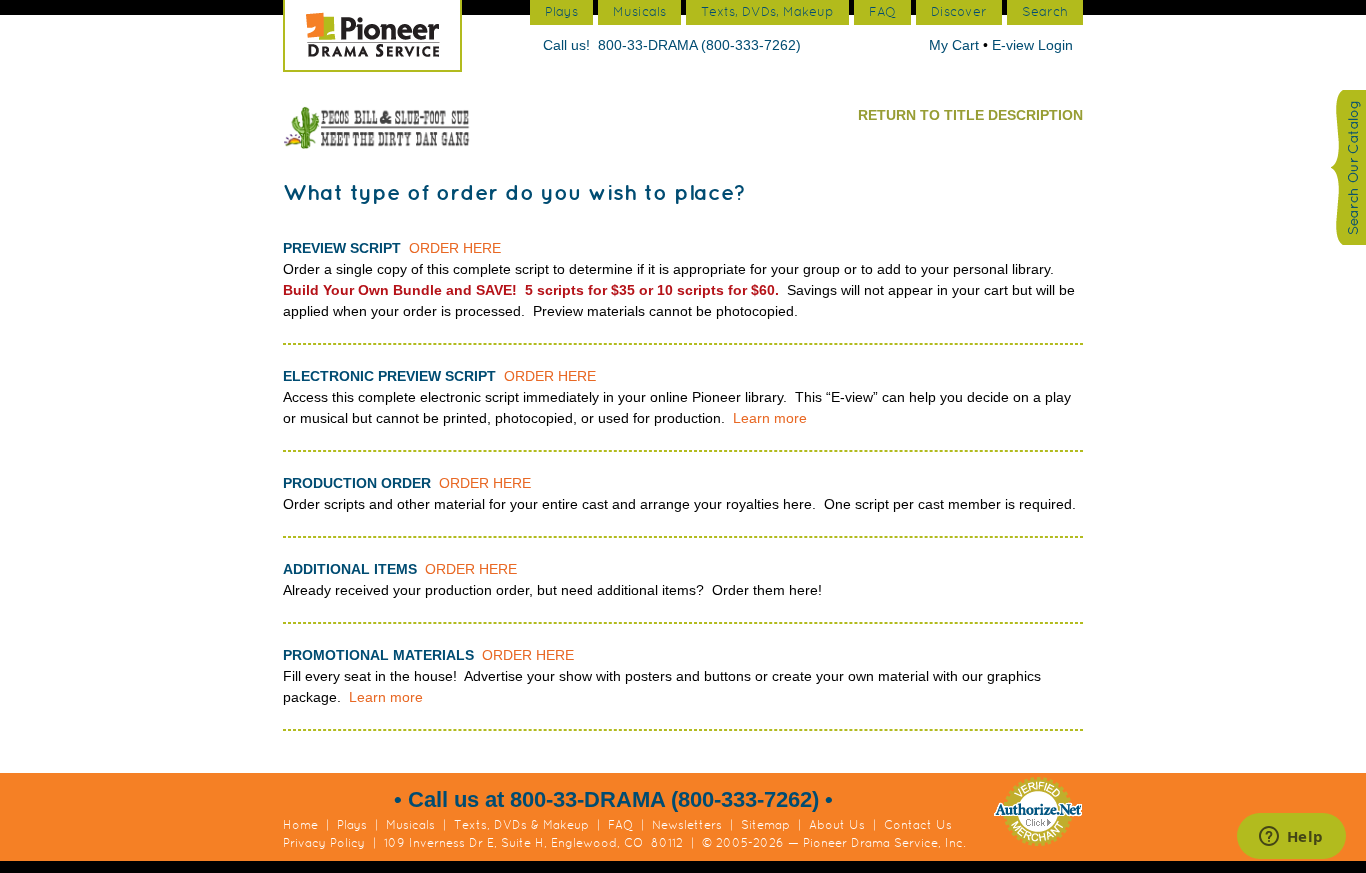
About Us (837, 825)
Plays (352, 825)
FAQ (620, 825)
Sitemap (765, 825)
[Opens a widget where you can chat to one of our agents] (1291, 838)
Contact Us (918, 825)
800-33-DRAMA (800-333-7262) (699, 45)
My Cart (956, 45)
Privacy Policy (324, 843)
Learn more (770, 418)
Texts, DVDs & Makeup (521, 825)
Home (300, 825)
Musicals (410, 825)
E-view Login (1032, 45)
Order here (455, 248)
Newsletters (687, 825)
